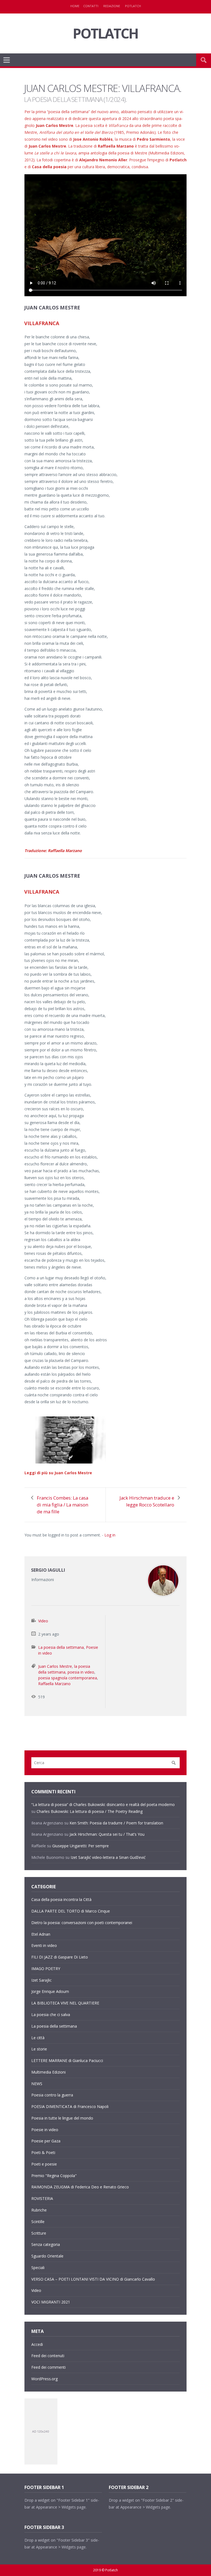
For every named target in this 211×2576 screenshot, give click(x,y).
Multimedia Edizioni (48, 2072)
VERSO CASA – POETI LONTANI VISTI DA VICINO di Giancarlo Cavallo (93, 2279)
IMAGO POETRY (46, 1969)
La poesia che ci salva (51, 2015)
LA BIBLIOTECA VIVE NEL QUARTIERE (65, 2003)
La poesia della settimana (61, 1647)
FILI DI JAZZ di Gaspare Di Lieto (60, 1957)
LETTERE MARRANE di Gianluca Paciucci (67, 2060)
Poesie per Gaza (46, 2141)
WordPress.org (45, 2379)
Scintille (38, 2222)
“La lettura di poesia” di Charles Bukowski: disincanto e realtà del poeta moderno (103, 1804)
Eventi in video (44, 1945)
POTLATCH (105, 33)
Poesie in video (45, 2130)
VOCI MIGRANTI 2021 (51, 2302)
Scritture (39, 2233)
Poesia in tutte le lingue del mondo (62, 2118)
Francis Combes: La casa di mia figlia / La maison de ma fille (63, 1505)
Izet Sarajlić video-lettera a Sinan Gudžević (108, 1857)
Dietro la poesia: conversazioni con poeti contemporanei (82, 1923)
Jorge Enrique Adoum (50, 1991)
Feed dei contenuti (48, 2356)
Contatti (91, 6)
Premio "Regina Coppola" (54, 2176)
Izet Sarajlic (41, 1980)
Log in (110, 1535)
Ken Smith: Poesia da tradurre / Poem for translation (116, 1823)
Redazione (112, 6)
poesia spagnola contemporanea (68, 1678)
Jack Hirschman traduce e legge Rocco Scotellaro (147, 1501)
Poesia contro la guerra (52, 2095)
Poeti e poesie (44, 2164)
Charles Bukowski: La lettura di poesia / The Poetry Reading (90, 1811)
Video (43, 1621)
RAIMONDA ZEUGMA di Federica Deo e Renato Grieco (80, 2187)
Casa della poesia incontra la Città (61, 1899)
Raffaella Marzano (54, 1684)
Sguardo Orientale (47, 2256)
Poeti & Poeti (43, 2152)
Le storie (39, 2049)
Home (75, 6)
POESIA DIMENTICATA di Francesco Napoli (70, 2106)
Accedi (37, 2344)
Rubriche (39, 2210)
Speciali (38, 2268)
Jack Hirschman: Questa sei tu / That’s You (107, 1834)
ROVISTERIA (42, 2198)
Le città (38, 2038)
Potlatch (133, 6)
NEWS (37, 2084)
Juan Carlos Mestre (55, 1666)
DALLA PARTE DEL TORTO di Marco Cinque (71, 1911)
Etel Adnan (41, 1934)
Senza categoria (46, 2244)
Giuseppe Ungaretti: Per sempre (80, 1846)
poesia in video (81, 1672)
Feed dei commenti (48, 2367)
